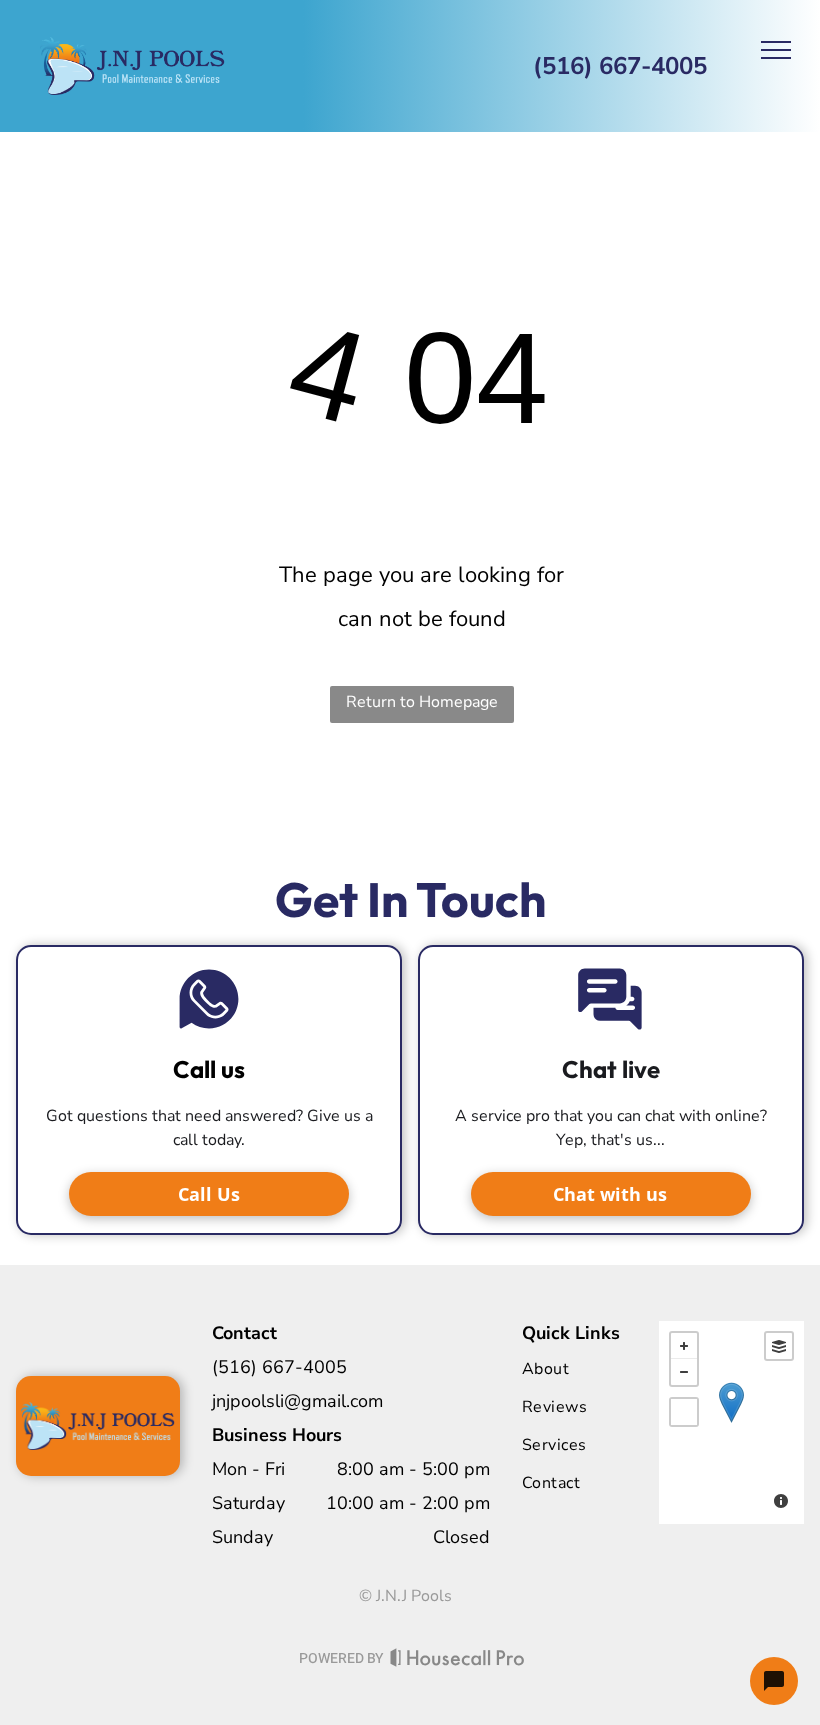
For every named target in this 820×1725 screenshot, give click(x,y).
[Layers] (779, 1346)
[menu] (776, 50)
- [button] (684, 1372)
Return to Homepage (422, 702)
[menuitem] (603, 1369)
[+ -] (731, 1422)
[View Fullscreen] (684, 1412)
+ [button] (684, 1346)
